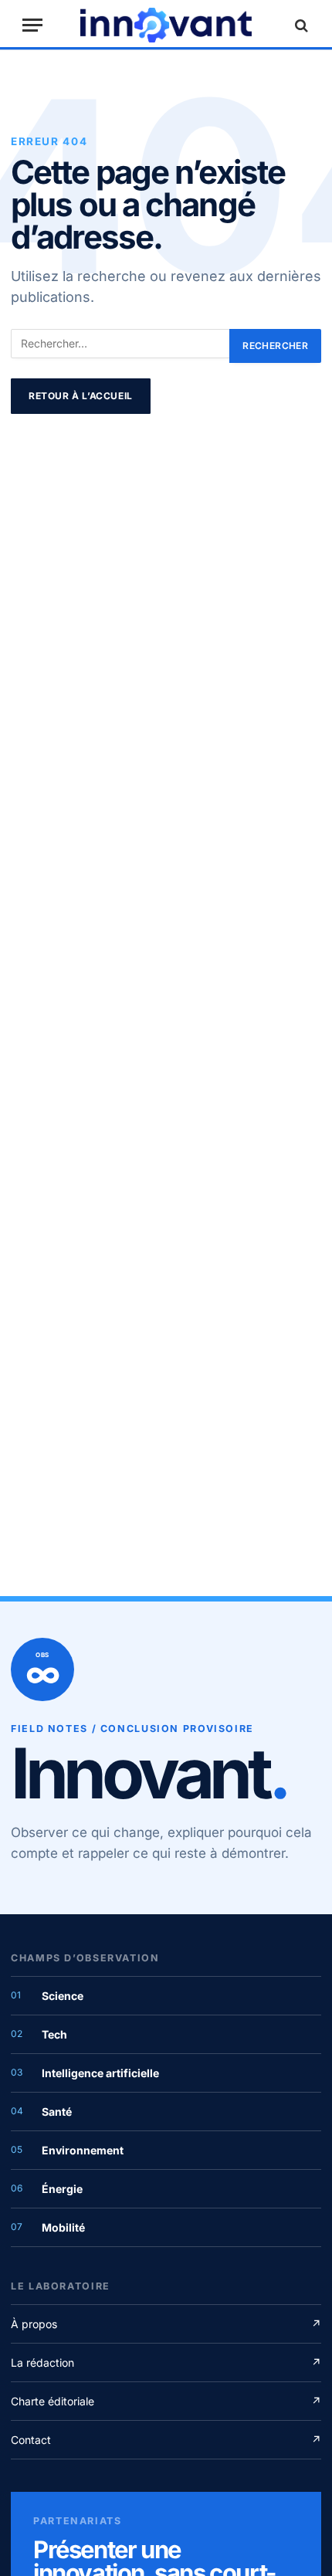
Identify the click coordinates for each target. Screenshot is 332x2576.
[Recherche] (300, 25)
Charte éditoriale (166, 2401)
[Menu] (32, 25)
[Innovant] (166, 25)
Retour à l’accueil (81, 396)
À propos (166, 2324)
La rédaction (166, 2362)
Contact (166, 2440)
